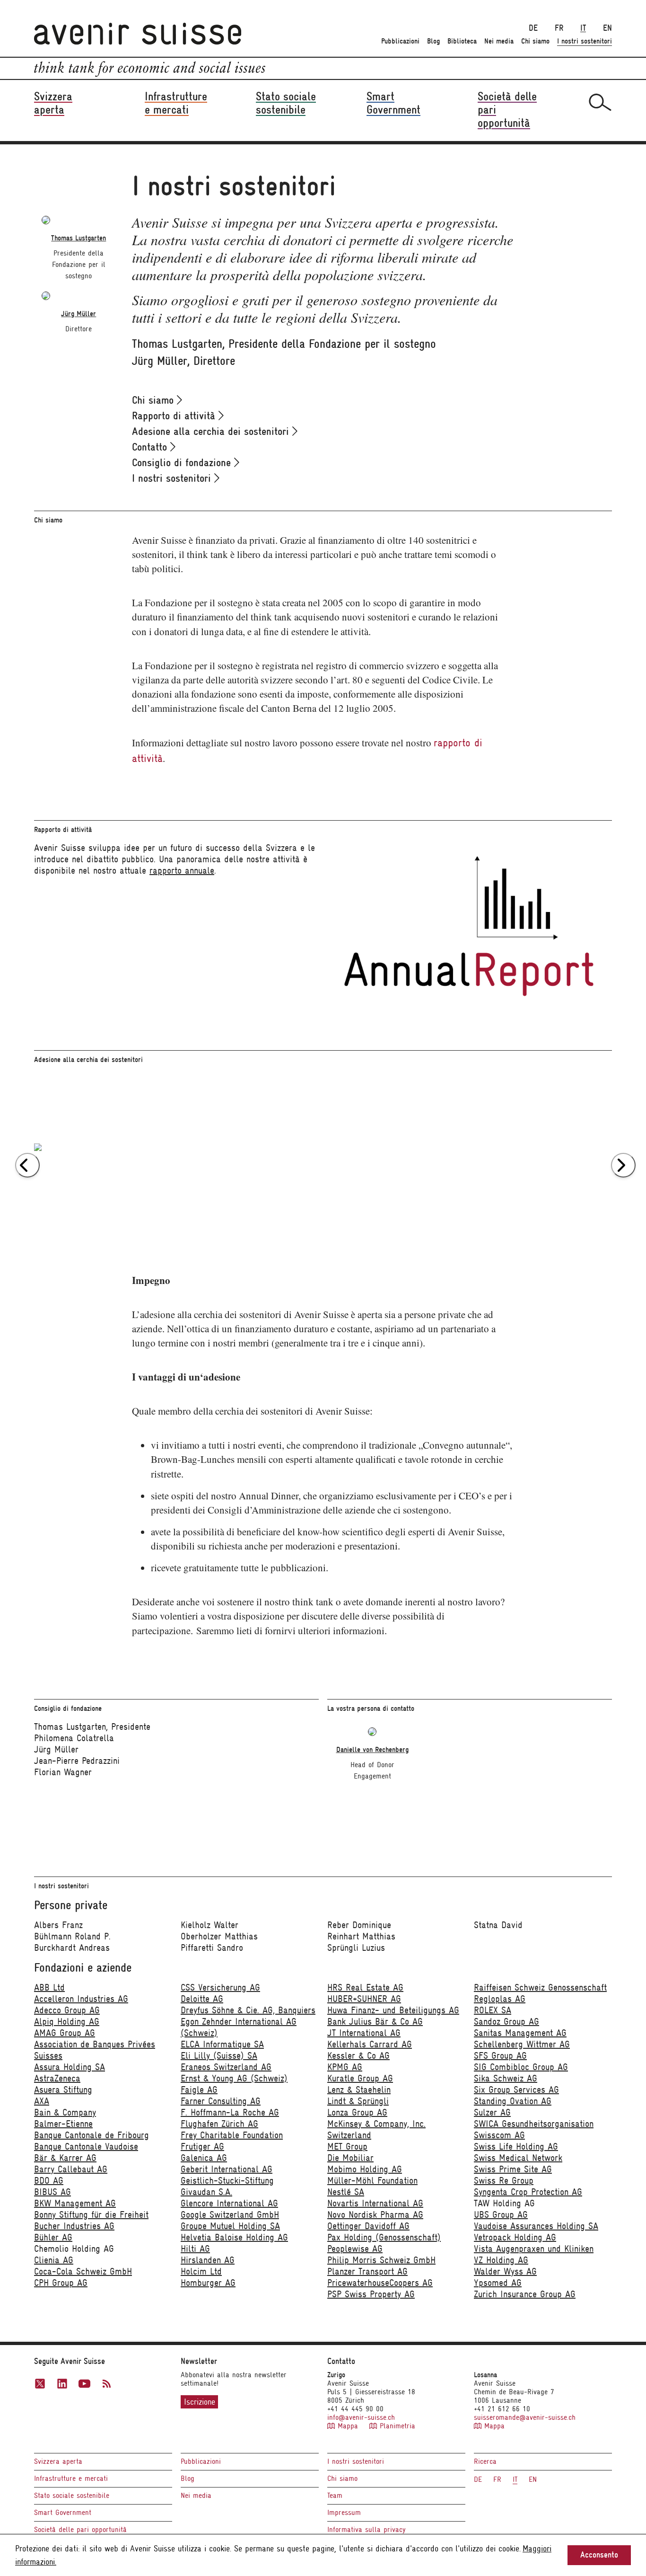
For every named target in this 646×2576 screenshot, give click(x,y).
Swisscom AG (499, 2135)
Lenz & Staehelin (359, 2090)
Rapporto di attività (175, 416)
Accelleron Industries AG (81, 1999)
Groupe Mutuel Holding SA (230, 2226)
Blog (433, 41)
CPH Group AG (61, 2283)
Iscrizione (200, 2402)
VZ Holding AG (501, 2260)
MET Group (347, 2147)
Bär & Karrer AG (65, 2158)
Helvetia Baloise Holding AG (234, 2237)
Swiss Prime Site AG (513, 2169)
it (583, 28)
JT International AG (364, 2033)
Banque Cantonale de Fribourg (92, 2135)
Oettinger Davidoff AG (368, 2226)
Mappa (348, 2426)
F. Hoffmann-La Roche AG (230, 2112)
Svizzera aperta (58, 2461)
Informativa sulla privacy (367, 2530)
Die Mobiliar (350, 2158)
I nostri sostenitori (585, 41)
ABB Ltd (49, 1987)
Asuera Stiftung (63, 2090)
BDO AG (49, 2181)
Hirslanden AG (208, 2260)
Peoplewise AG (355, 2249)
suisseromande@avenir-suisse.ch (525, 2417)
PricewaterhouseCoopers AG (380, 2283)
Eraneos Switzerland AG (226, 2067)
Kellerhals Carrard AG (370, 2044)
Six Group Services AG (516, 2090)
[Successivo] (623, 1165)
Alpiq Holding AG (67, 2022)
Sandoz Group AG (506, 2022)
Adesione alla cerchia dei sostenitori (212, 431)
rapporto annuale (182, 871)
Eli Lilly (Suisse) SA (219, 2056)
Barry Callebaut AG (71, 2169)
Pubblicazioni (400, 41)
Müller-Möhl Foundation (372, 2181)
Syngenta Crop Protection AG (528, 2192)
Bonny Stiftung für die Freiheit (91, 2215)
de (533, 28)
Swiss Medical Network (518, 2158)
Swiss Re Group (504, 2181)
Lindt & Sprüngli (358, 2101)
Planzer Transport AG (367, 2271)
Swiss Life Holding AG (516, 2147)
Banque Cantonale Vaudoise (86, 2147)
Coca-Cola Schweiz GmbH (83, 2271)
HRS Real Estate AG (365, 1987)
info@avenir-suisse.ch (361, 2417)
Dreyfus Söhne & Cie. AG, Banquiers (248, 2010)
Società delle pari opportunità (80, 2530)
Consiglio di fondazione (183, 462)
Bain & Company (65, 2112)
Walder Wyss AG (505, 2271)
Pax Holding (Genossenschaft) (384, 2237)
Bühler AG (53, 2237)
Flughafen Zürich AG (219, 2124)
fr (559, 28)
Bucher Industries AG (74, 2226)
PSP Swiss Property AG (371, 2294)
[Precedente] (27, 1165)
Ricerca (485, 2461)
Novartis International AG (375, 2203)
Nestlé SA (346, 2192)
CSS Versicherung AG (220, 1987)
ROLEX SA (493, 2010)
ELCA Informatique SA (222, 2044)
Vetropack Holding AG (515, 2237)
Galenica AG (204, 2158)
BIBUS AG (52, 2192)
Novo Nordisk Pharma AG (375, 2215)
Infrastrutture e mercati (71, 2479)
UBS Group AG (501, 2215)
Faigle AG (199, 2090)
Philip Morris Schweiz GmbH (381, 2260)
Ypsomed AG (498, 2283)
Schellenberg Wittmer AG (522, 2044)
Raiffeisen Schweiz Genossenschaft (540, 1987)
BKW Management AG (75, 2203)
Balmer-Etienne (63, 2124)
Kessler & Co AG (358, 2056)
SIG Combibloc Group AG (521, 2067)
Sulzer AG (492, 2112)
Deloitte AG (202, 1999)
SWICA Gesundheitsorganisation (534, 2124)
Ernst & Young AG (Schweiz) (234, 2078)
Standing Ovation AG (513, 2101)
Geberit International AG (227, 2169)
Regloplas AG (500, 1999)
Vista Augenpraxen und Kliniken (534, 2249)
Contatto (151, 447)
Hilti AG (195, 2249)
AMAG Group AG (65, 2033)
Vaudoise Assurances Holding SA (536, 2226)
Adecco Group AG (67, 2010)
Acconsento (599, 2555)
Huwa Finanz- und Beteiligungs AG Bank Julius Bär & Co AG (393, 2016)
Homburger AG (208, 2283)
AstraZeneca (57, 2078)
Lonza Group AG (357, 2112)
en (607, 28)
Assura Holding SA (70, 2067)
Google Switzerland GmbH (230, 2215)
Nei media (499, 41)
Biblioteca (462, 41)
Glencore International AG (229, 2203)
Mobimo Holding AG (365, 2169)
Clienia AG (54, 2260)
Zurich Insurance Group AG (525, 2294)
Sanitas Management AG (520, 2033)
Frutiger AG (202, 2147)
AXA (42, 2101)
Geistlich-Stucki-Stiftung (227, 2181)
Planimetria (396, 2426)
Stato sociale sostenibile (72, 2496)
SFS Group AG (500, 2056)
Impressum (344, 2513)
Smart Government (63, 2513)
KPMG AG (345, 2067)
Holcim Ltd (201, 2271)
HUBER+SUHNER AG (364, 1999)
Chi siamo (535, 41)
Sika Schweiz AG (506, 2078)
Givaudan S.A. (206, 2192)
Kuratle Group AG (360, 2078)
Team (335, 2496)
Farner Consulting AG (221, 2101)
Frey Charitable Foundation (232, 2135)
